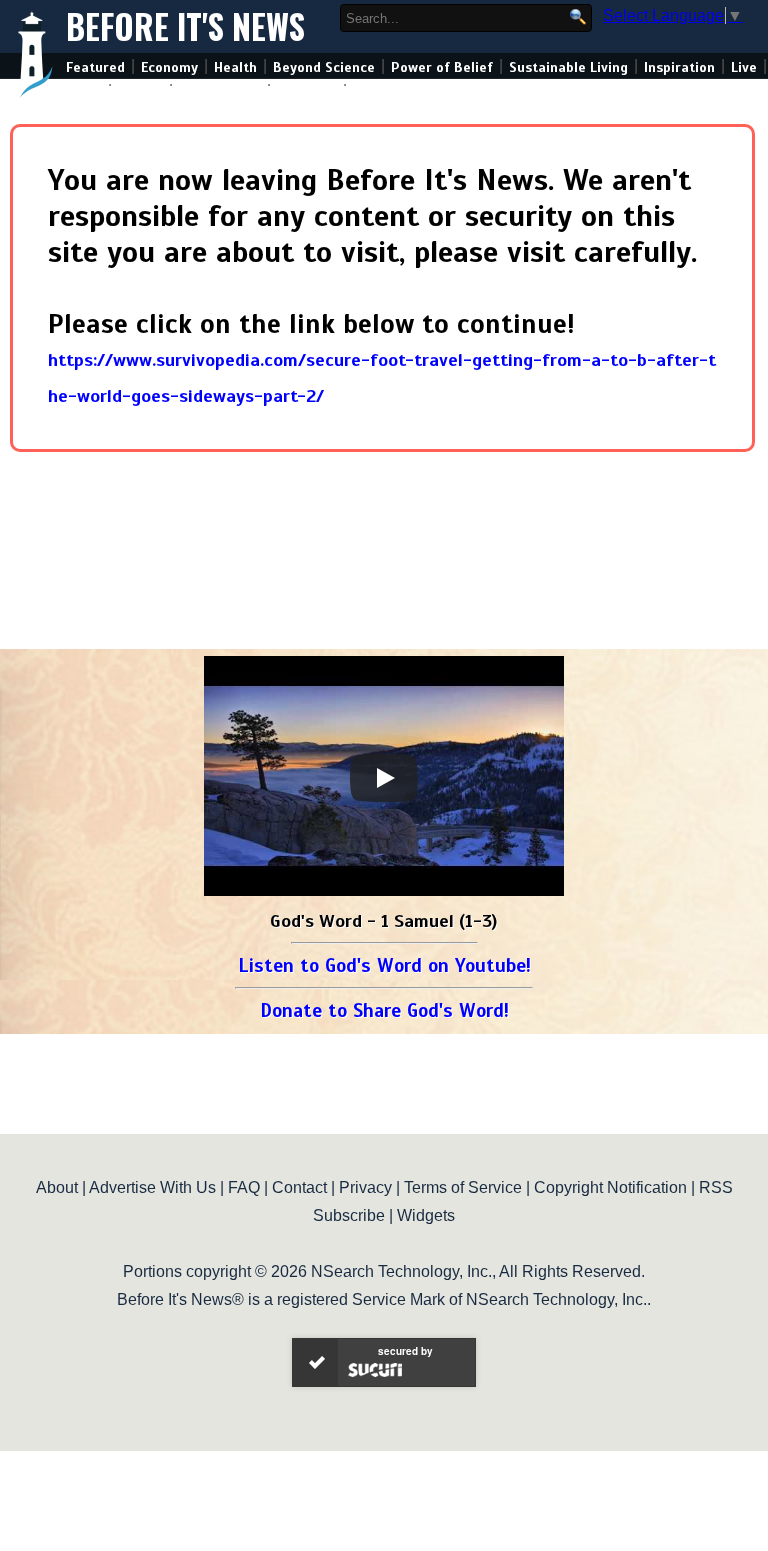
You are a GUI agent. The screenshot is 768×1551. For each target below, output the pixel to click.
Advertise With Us (152, 1187)
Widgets (426, 1215)
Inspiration (679, 67)
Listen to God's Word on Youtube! (384, 965)
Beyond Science (324, 67)
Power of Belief (442, 67)
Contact (299, 1187)
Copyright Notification (610, 1187)
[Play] (384, 778)
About (57, 1187)
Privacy (365, 1187)
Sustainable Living (568, 67)
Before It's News (185, 26)
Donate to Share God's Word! (384, 1010)
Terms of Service (463, 1187)
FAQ (244, 1187)
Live (744, 67)
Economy (169, 67)
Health (235, 67)
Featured (95, 67)
